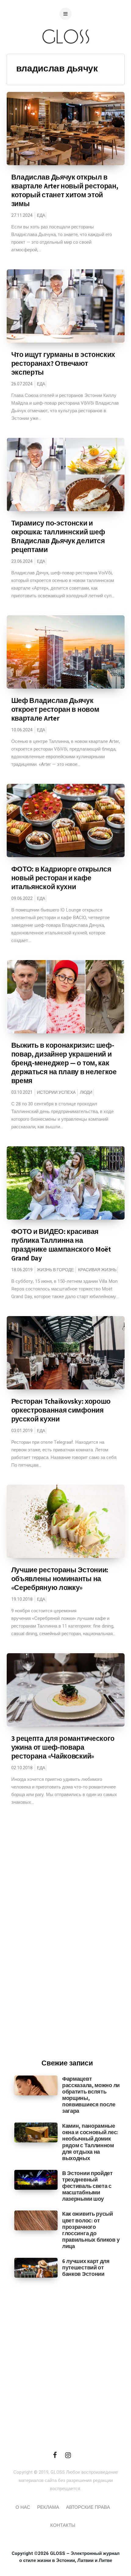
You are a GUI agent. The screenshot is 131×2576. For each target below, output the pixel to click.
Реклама (48, 2507)
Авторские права (88, 2507)
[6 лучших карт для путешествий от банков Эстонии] (36, 2268)
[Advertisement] (67, 1953)
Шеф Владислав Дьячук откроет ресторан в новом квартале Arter (55, 709)
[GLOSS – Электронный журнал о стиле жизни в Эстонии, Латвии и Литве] (65, 56)
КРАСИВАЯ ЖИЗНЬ (97, 1270)
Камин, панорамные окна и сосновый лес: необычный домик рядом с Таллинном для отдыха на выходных (90, 2142)
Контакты (63, 2525)
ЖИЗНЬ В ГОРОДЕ (55, 1270)
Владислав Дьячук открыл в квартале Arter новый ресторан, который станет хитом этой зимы (65, 190)
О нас (23, 2507)
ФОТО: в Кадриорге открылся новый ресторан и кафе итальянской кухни (61, 878)
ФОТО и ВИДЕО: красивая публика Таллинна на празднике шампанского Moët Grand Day (61, 1245)
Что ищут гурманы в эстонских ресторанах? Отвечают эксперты (63, 363)
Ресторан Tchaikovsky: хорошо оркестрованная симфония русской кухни (61, 1410)
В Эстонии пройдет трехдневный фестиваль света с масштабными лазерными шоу (87, 2186)
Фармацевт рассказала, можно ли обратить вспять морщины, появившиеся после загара (91, 2095)
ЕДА (41, 215)
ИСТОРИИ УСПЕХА (56, 1092)
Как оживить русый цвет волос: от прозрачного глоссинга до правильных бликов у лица (91, 2230)
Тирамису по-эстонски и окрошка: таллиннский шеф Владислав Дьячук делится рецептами (58, 536)
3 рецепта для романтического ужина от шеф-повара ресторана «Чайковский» (63, 1747)
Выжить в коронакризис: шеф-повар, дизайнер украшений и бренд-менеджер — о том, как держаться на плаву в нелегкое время (64, 1063)
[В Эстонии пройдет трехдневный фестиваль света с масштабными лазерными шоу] (36, 2180)
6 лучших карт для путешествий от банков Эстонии (86, 2267)
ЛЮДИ (86, 1092)
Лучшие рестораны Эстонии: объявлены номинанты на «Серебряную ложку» (60, 1579)
